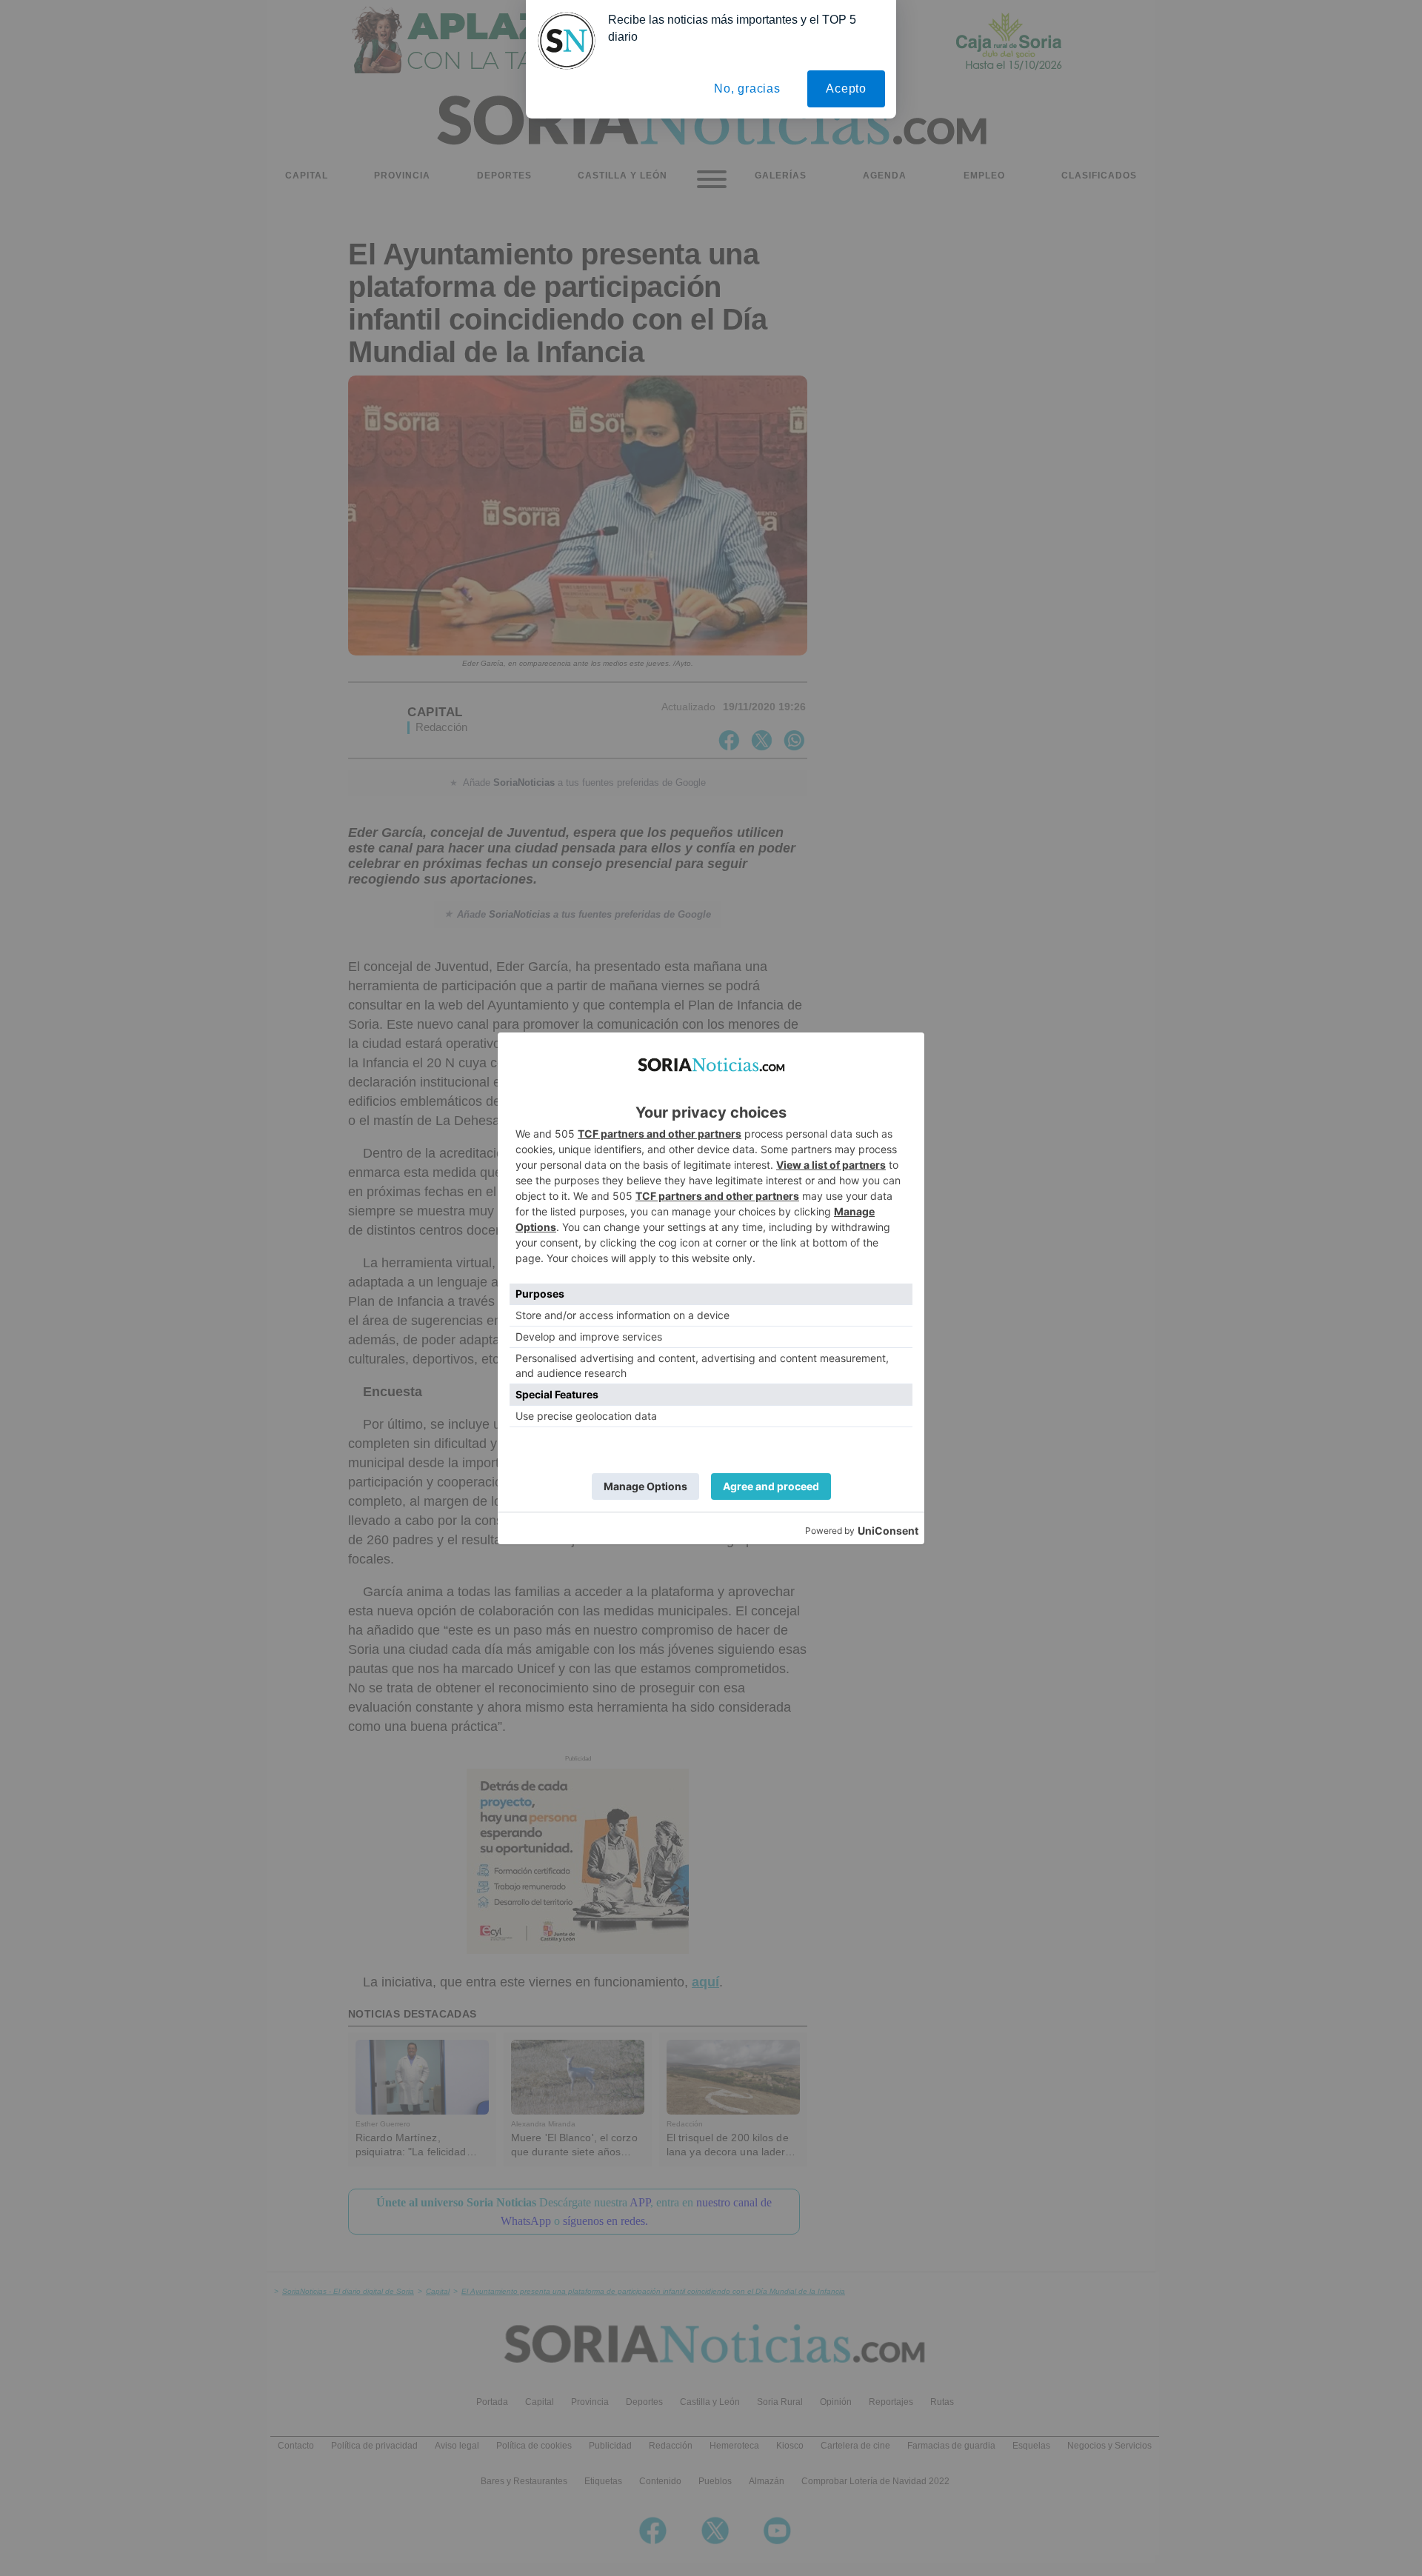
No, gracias (747, 89)
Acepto (846, 89)
